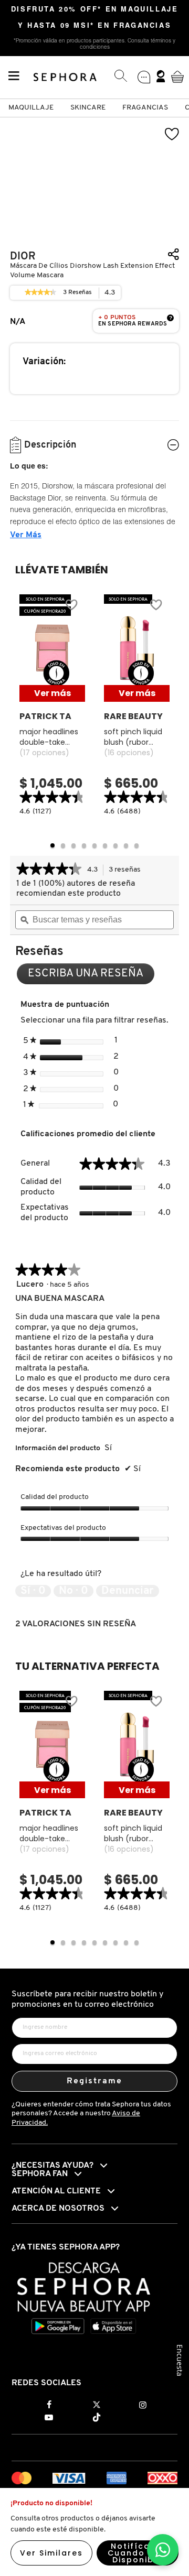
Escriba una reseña (91, 976)
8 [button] (126, 845)
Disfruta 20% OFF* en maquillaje (95, 10)
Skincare (88, 108)
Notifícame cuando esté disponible (138, 2553)
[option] (52, 706)
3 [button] (73, 845)
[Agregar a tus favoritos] (172, 134)
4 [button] (84, 845)
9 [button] (136, 845)
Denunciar (128, 1591)
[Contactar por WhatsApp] (163, 2550)
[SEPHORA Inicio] (65, 76)
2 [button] (63, 845)
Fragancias (145, 108)
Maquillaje (31, 108)
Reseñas (78, 294)
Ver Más (26, 535)
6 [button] (105, 845)
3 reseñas (128, 871)
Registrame (95, 2081)
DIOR (23, 257)
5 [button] (94, 845)
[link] (40, 293)
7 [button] (115, 845)
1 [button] (52, 845)
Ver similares (51, 2553)
